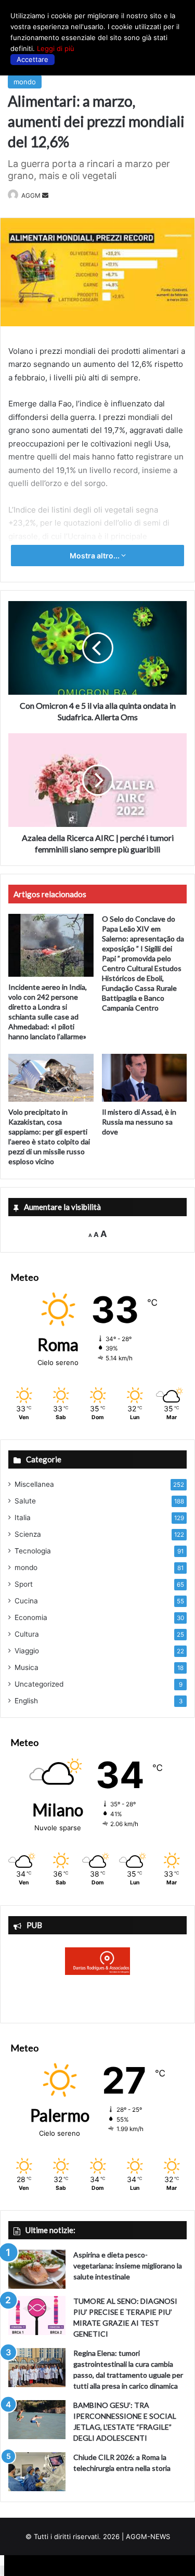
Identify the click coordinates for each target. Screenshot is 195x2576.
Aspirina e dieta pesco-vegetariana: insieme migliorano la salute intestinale (128, 2266)
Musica (27, 1667)
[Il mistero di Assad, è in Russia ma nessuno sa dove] (145, 1078)
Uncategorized (39, 1684)
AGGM (31, 195)
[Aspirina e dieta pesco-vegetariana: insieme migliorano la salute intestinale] (37, 2269)
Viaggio (27, 1651)
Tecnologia (33, 1551)
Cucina (26, 1601)
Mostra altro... (95, 556)
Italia (23, 1517)
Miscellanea (34, 1484)
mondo (25, 82)
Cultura (27, 1634)
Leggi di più (56, 48)
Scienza (28, 1534)
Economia (31, 1617)
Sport (24, 1584)
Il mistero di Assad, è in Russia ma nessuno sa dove (139, 1122)
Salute (25, 1501)
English (26, 1701)
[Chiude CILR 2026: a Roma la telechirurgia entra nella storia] (37, 2472)
